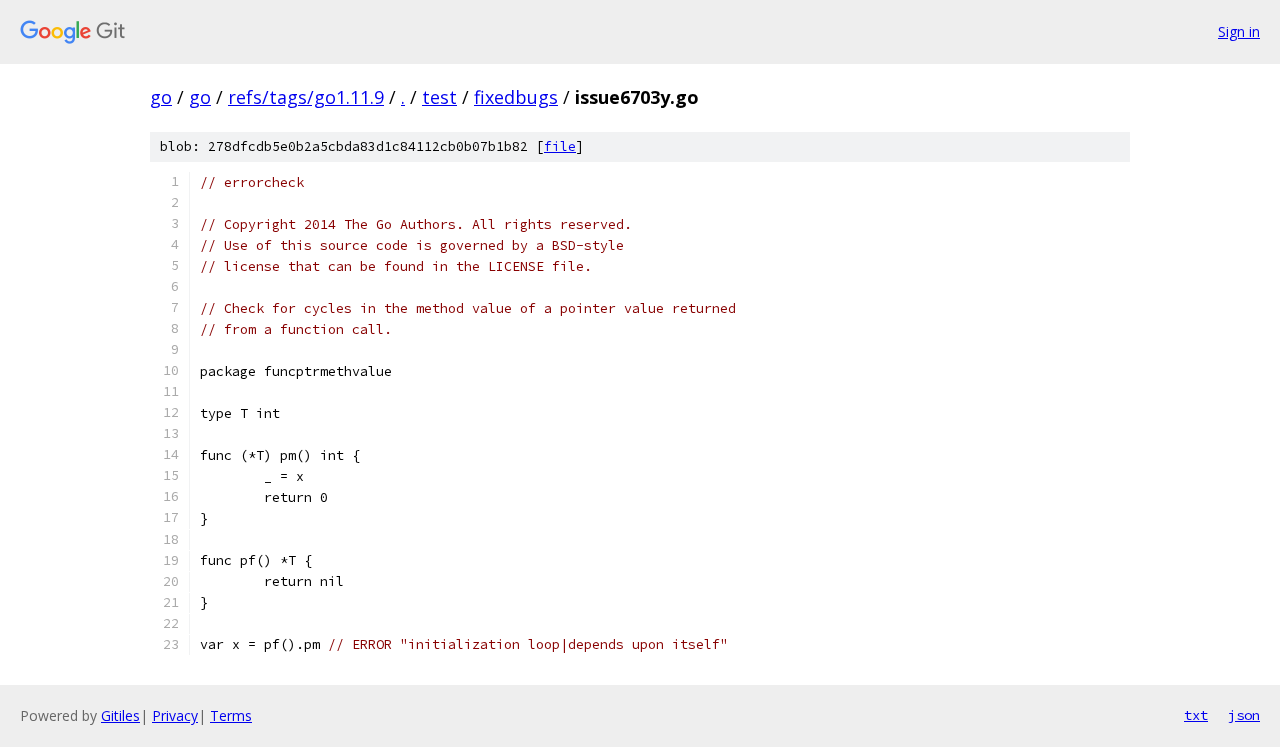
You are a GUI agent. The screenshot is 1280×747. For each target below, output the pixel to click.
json (1244, 715)
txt (1196, 715)
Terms (231, 715)
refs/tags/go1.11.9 (306, 97)
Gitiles (120, 715)
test (439, 97)
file (560, 146)
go (161, 97)
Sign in (1239, 31)
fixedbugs (516, 97)
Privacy (175, 715)
